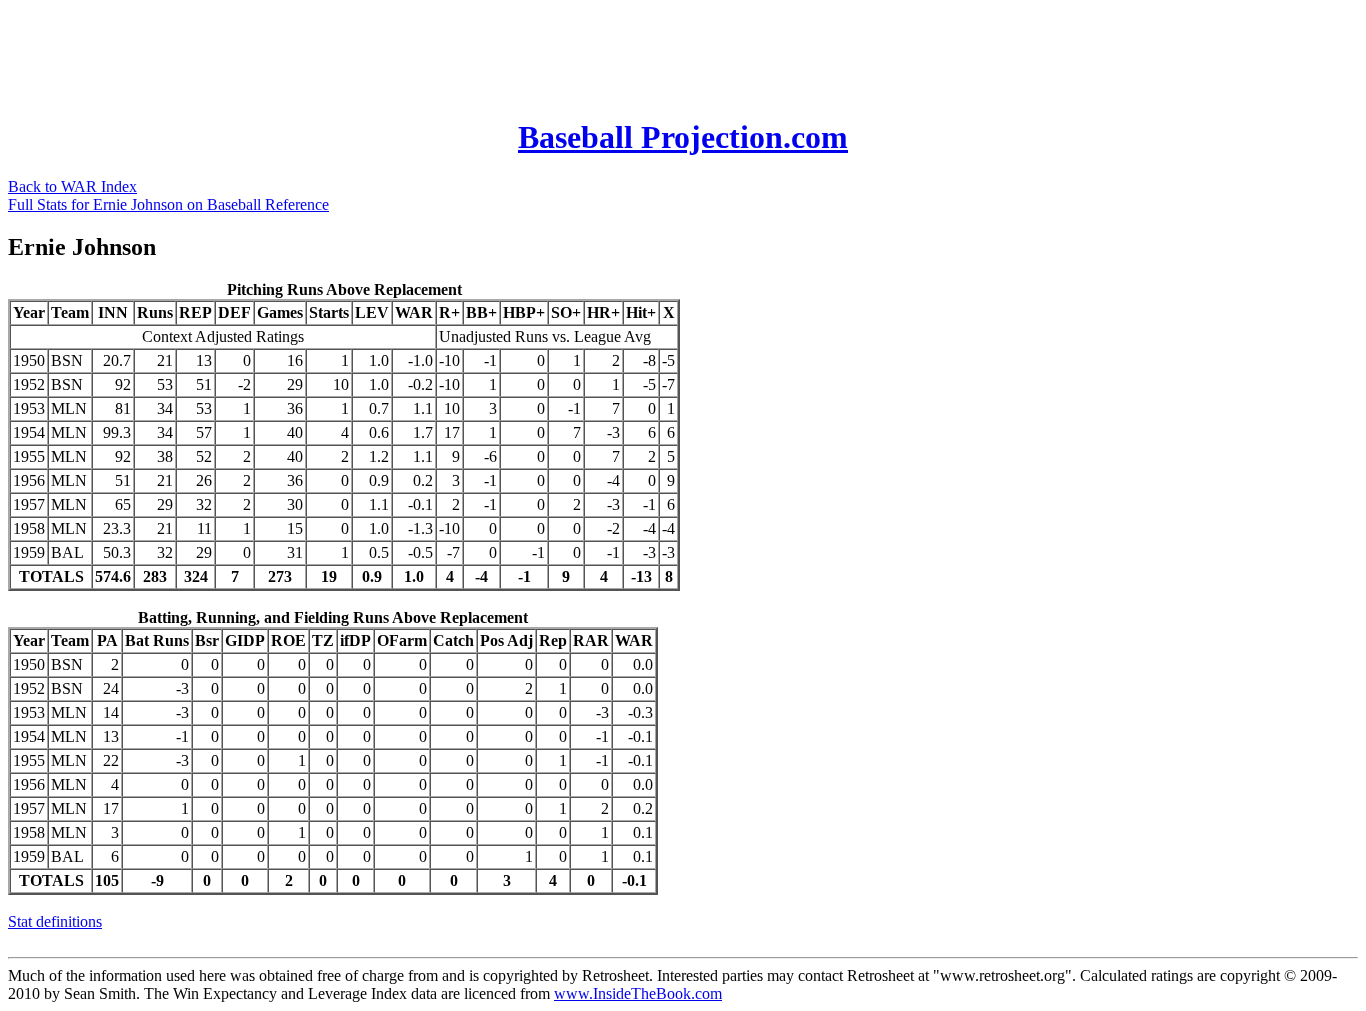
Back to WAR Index (72, 186)
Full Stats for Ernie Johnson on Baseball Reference (168, 204)
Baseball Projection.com (683, 137)
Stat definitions (55, 921)
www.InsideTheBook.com (638, 993)
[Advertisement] (372, 53)
